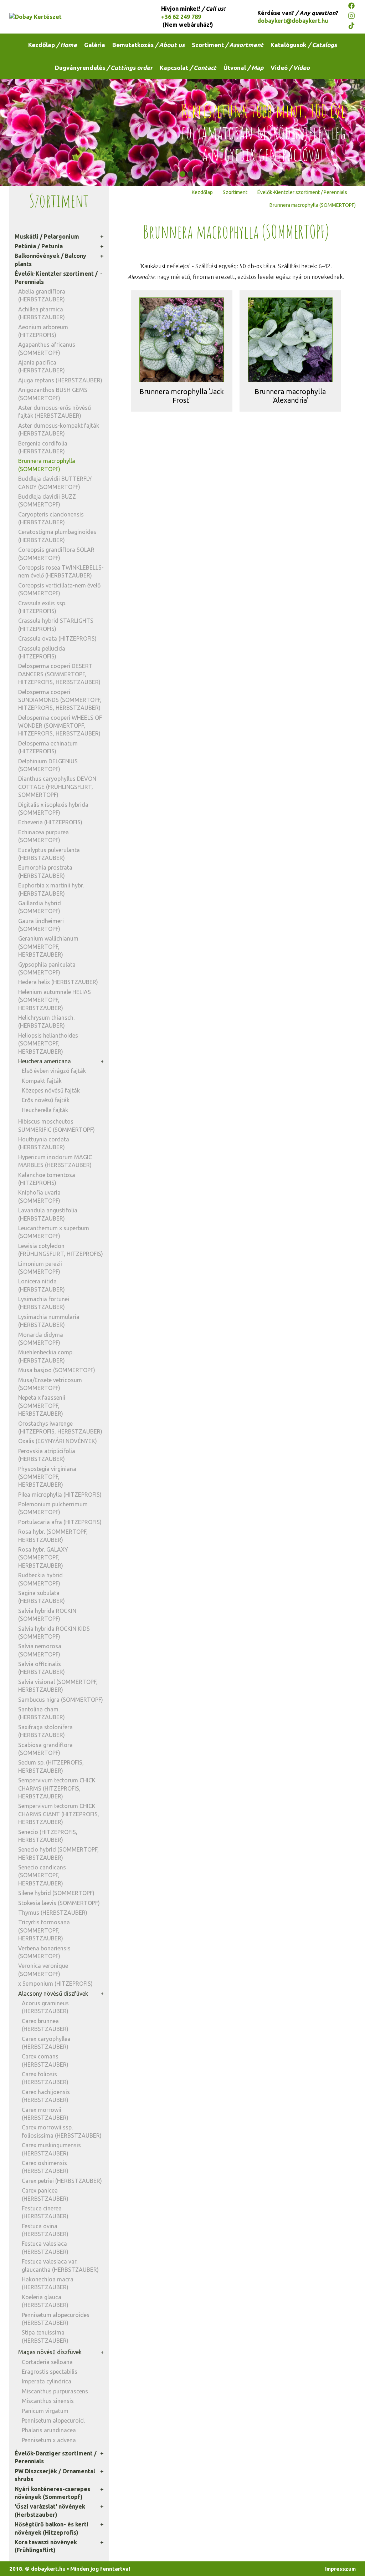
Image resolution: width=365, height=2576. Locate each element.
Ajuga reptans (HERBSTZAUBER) (60, 380)
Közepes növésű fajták (51, 1090)
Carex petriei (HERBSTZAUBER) (62, 2181)
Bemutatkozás (148, 45)
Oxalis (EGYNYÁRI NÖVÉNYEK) (58, 1441)
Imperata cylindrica (47, 2381)
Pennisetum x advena (49, 2440)
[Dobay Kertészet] (73, 17)
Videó (290, 68)
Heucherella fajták (45, 1110)
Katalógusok (304, 45)
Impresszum (340, 2569)
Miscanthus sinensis (48, 2401)
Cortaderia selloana (47, 2362)
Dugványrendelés (104, 68)
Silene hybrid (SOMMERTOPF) (56, 1893)
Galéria (95, 45)
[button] (175, 174)
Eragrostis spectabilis (50, 2372)
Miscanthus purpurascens (55, 2391)
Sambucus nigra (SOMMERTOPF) (61, 1700)
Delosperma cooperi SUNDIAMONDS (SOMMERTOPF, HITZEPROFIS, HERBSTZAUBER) (60, 700)
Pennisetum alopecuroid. (53, 2420)
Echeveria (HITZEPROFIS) (50, 822)
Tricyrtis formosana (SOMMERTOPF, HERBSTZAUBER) (44, 1930)
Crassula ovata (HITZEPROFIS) (57, 638)
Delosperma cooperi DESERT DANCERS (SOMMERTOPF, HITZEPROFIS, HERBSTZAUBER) (59, 674)
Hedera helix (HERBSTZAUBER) (58, 982)
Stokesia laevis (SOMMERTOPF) (59, 1903)
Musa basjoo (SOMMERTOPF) (57, 1370)
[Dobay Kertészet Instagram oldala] (352, 17)
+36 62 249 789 (181, 17)
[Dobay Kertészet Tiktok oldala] (352, 27)
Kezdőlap (53, 45)
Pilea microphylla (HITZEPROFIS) (60, 1495)
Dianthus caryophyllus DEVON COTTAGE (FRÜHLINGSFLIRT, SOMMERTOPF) (57, 787)
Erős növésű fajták (46, 1100)
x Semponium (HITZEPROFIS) (55, 1984)
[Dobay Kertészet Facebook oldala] (352, 7)
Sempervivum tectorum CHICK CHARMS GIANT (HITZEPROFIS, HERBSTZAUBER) (59, 1814)
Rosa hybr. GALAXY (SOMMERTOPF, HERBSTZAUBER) (43, 1557)
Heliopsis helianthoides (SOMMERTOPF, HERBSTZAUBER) (48, 1043)
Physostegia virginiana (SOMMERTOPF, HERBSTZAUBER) (47, 1477)
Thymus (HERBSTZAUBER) (53, 1913)
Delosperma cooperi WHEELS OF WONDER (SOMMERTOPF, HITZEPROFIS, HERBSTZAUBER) (60, 726)
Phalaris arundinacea (49, 2430)
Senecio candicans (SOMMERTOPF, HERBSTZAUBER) (42, 1875)
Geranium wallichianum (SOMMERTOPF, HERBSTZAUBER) (48, 946)
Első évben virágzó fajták (54, 1071)
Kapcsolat (188, 68)
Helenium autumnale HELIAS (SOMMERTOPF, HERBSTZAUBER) (55, 1000)
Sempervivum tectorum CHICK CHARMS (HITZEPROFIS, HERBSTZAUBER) (57, 1788)
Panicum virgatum (45, 2411)
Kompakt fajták (42, 1081)
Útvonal (243, 68)
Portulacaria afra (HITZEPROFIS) (60, 1522)
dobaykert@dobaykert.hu (293, 21)
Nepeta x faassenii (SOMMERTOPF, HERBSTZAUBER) (42, 1406)
